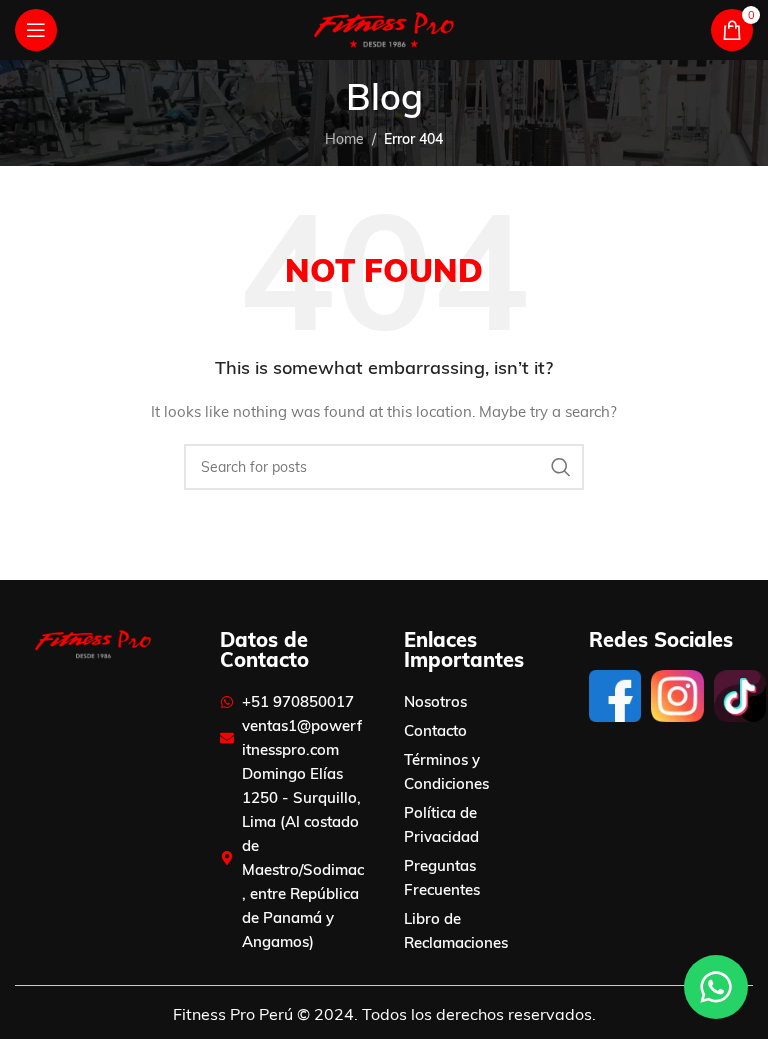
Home (344, 139)
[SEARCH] (561, 467)
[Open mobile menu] (36, 30)
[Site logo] (384, 29)
